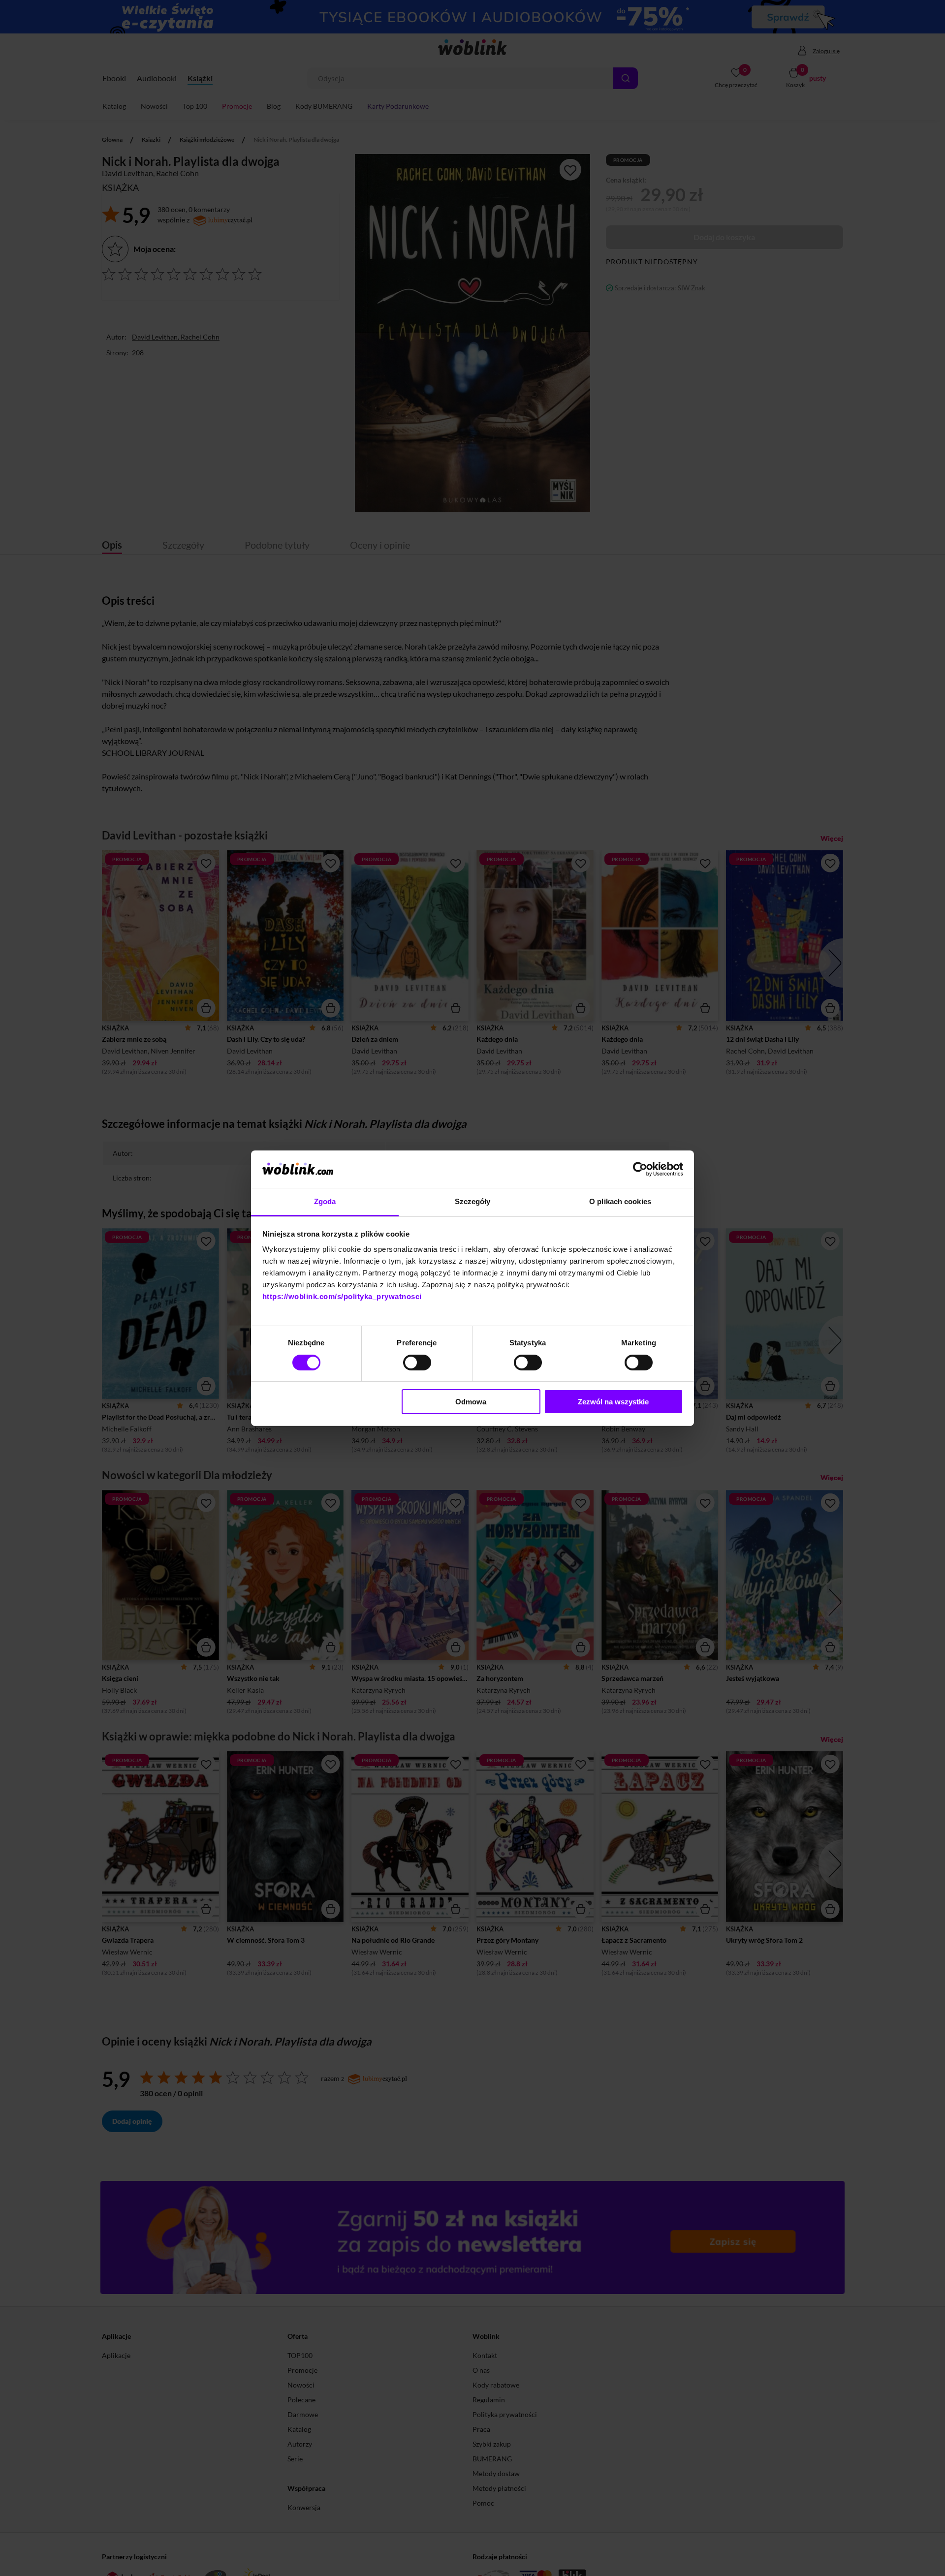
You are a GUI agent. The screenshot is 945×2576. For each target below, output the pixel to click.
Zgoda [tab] (325, 1201)
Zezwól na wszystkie (613, 1402)
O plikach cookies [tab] (620, 1201)
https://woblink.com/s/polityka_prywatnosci (342, 1296)
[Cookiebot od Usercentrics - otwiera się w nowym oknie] (640, 1169)
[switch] (417, 1363)
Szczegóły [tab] (473, 1201)
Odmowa (471, 1402)
